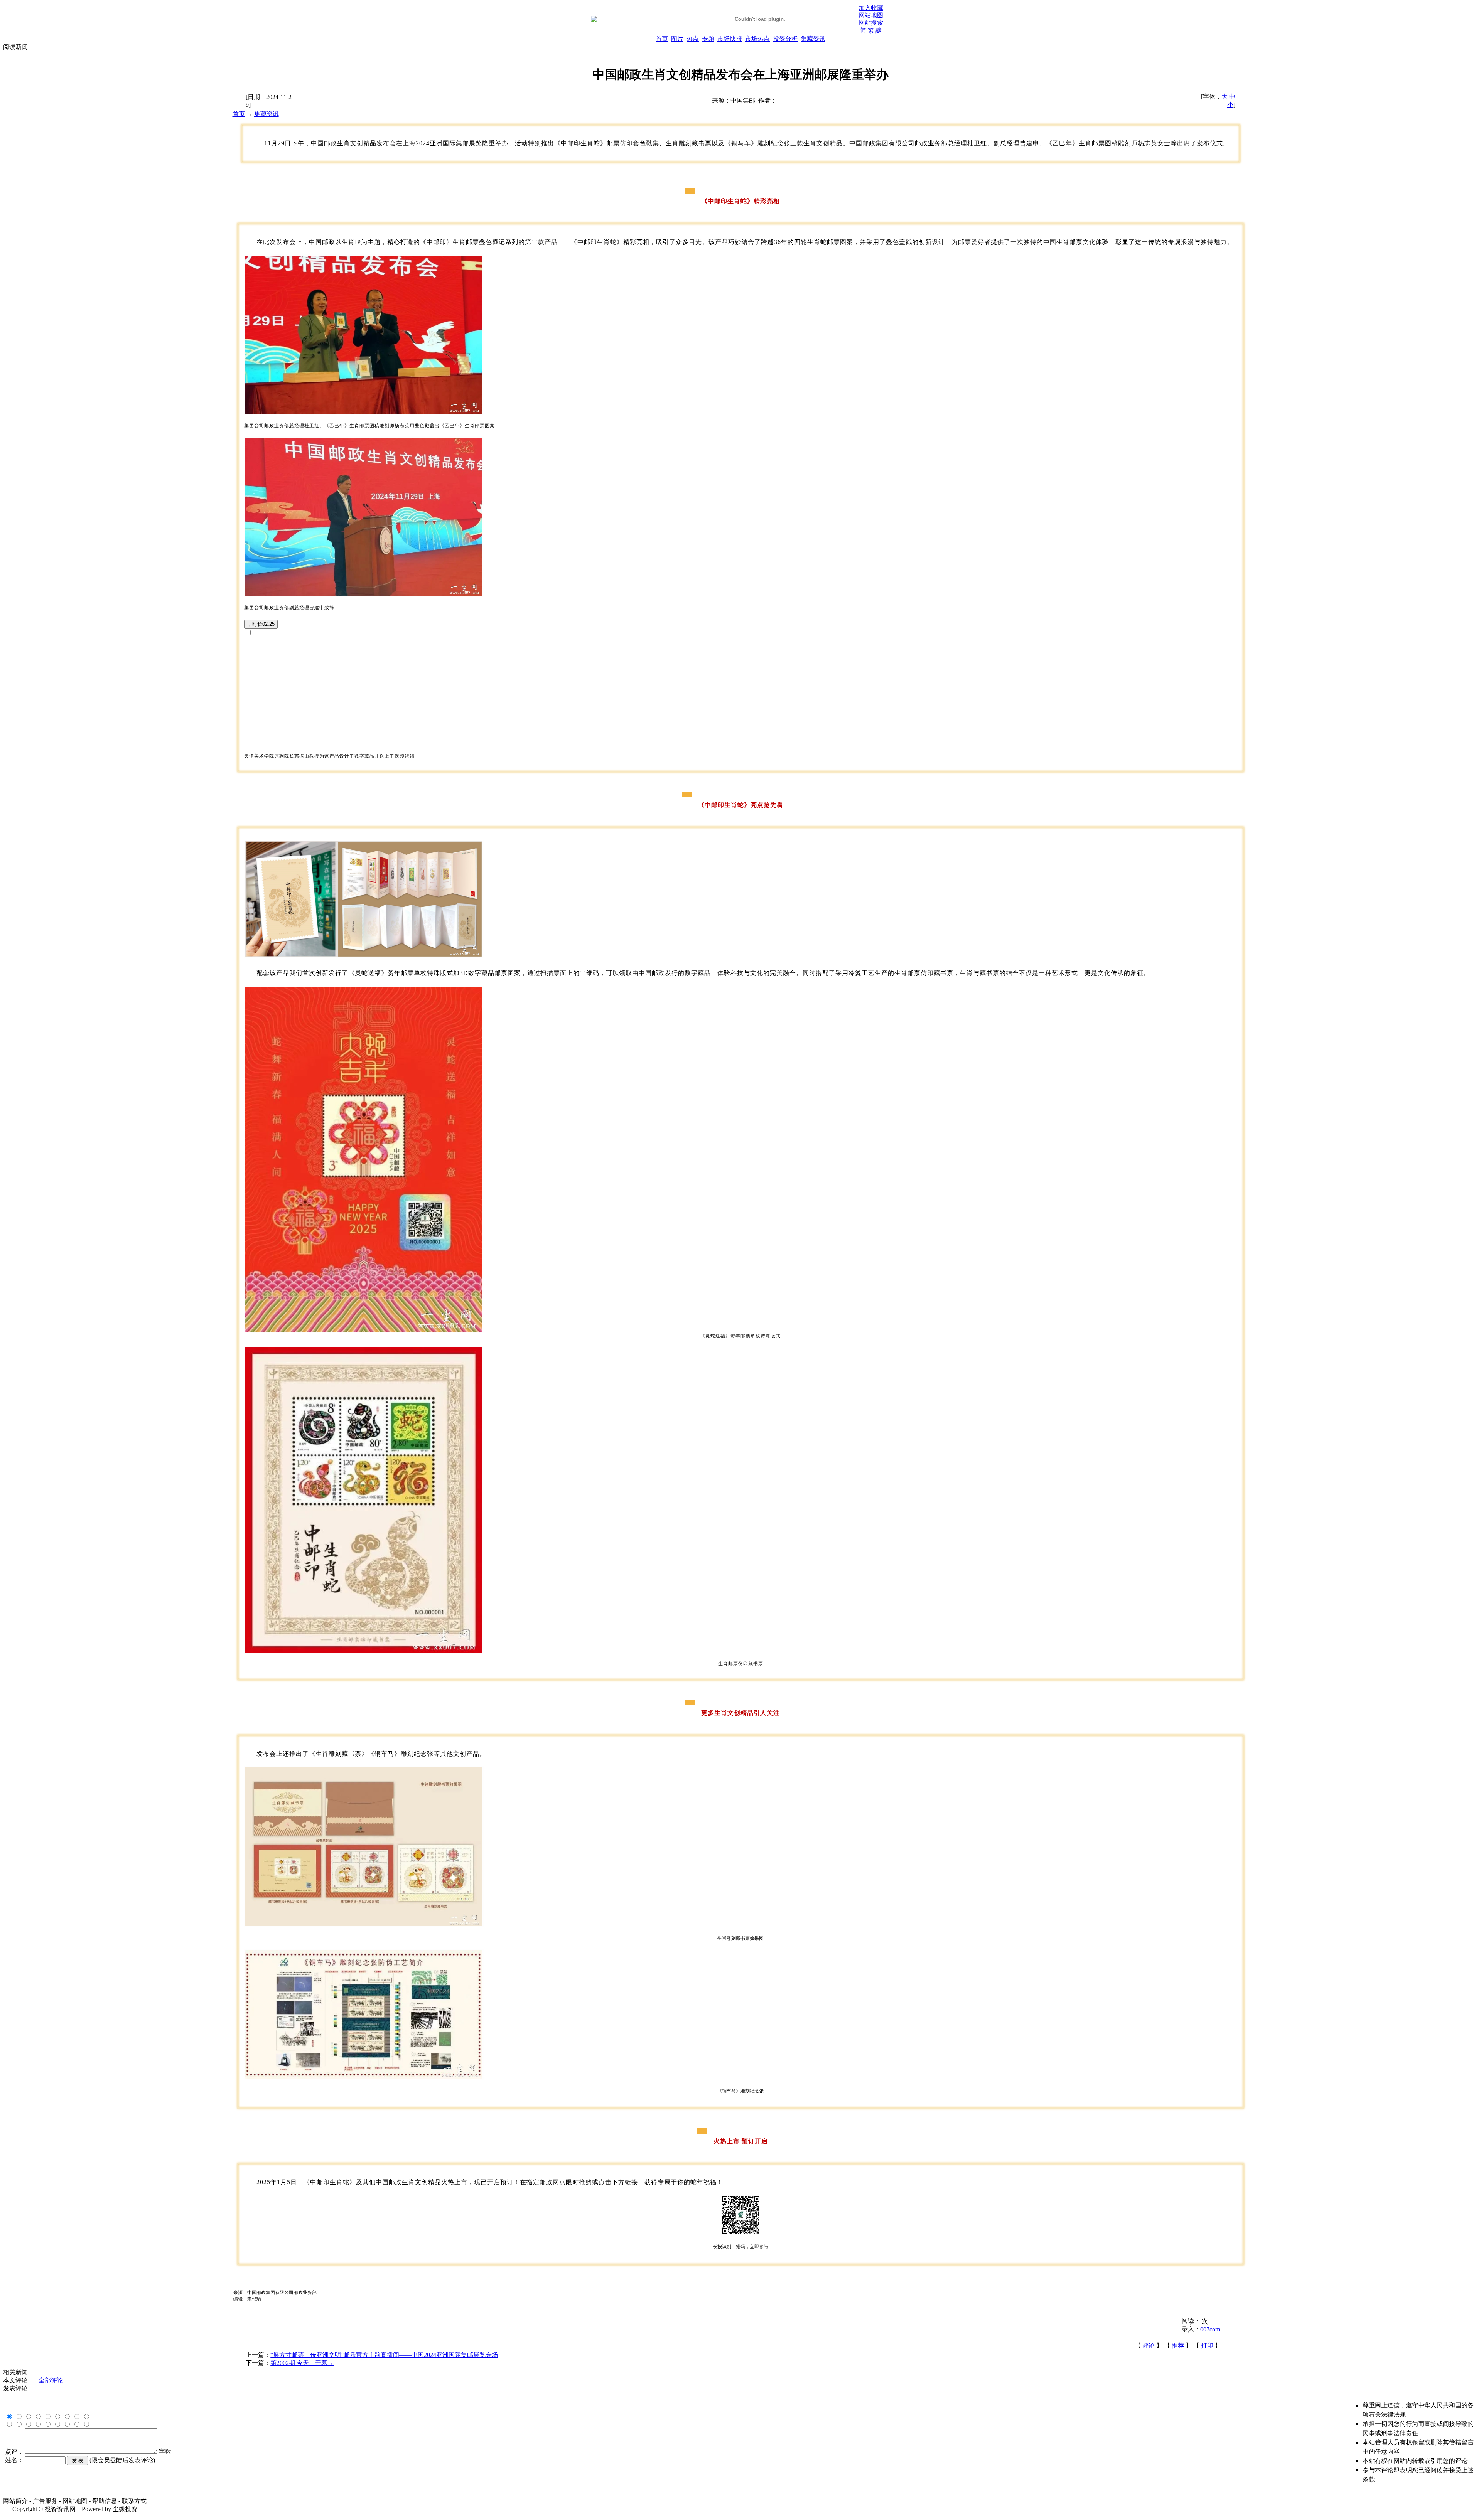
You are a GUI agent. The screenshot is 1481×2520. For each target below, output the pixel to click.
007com (1210, 2329)
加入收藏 (871, 8)
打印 (1207, 2346)
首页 (662, 39)
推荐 (1178, 2346)
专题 (708, 39)
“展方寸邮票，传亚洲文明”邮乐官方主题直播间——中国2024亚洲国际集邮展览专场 (384, 2355)
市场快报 (730, 39)
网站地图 (871, 15)
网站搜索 (871, 23)
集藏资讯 (813, 39)
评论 (1149, 2346)
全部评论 (51, 2380)
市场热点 (757, 39)
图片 (677, 39)
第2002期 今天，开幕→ (302, 2363)
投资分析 (785, 39)
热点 (693, 39)
